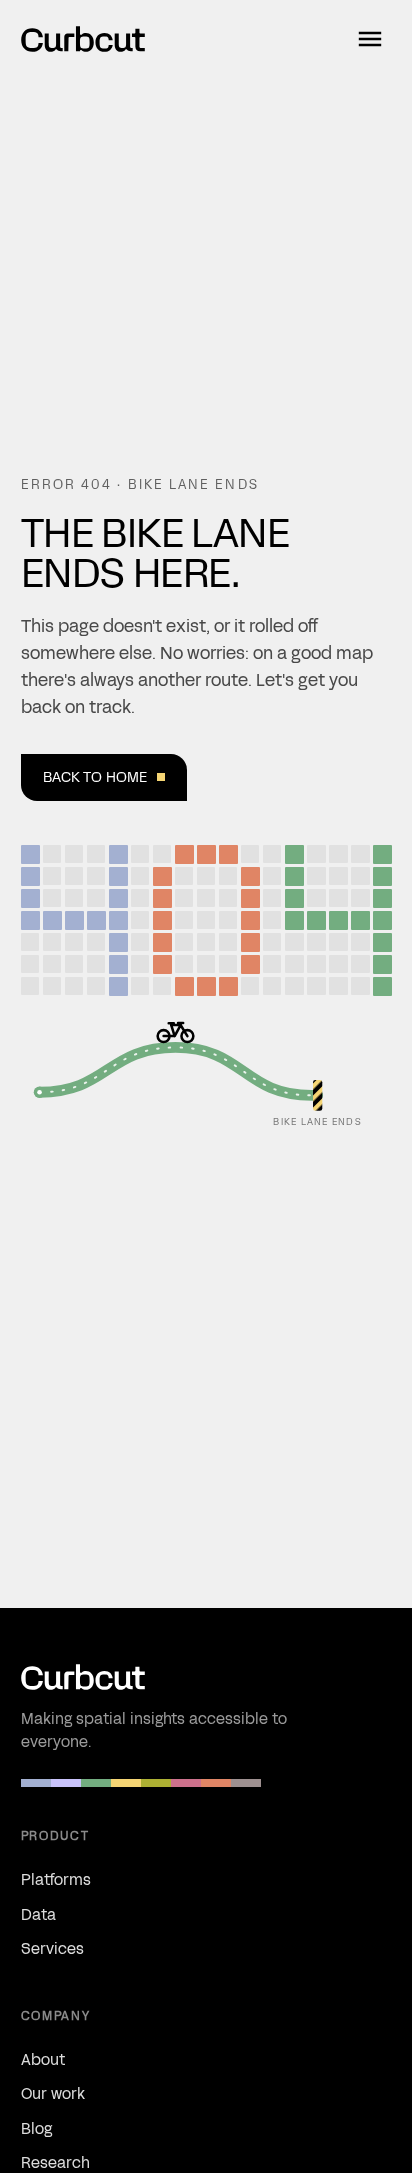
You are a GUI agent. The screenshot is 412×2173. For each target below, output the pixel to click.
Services (52, 1948)
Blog (36, 2128)
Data (38, 1914)
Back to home (95, 777)
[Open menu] (370, 39)
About (43, 2059)
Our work (53, 2093)
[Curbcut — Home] (83, 39)
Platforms (56, 1879)
